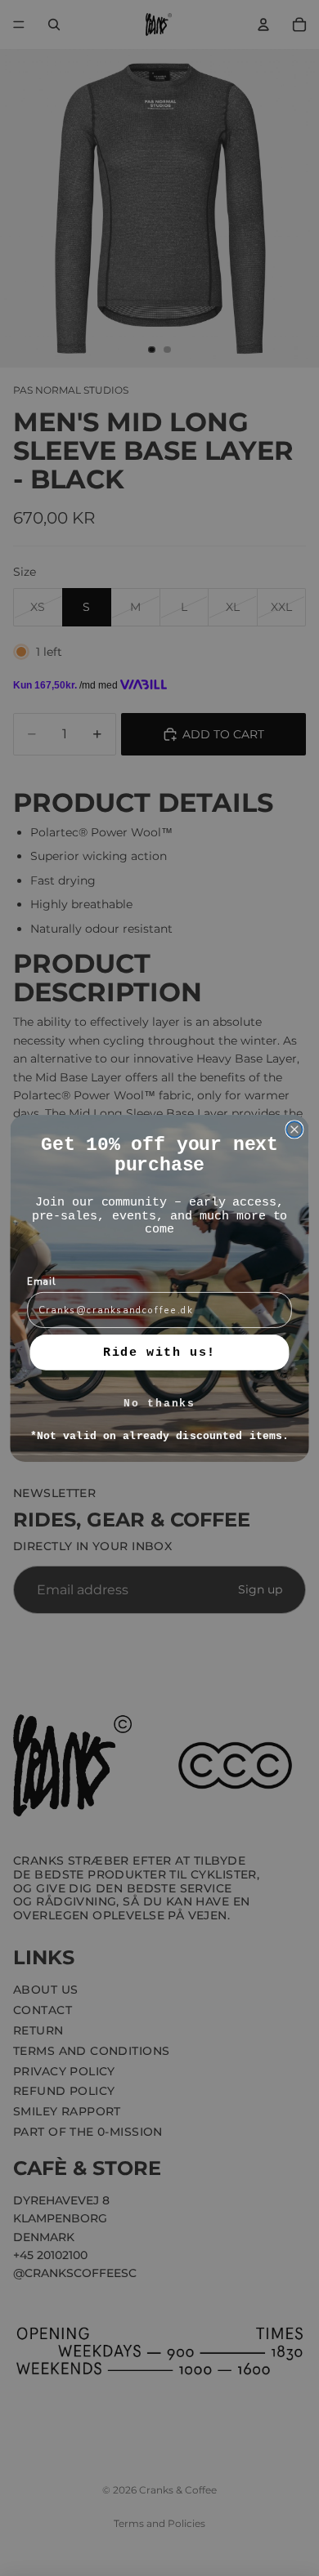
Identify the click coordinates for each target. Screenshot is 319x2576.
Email (42, 1281)
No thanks (159, 1404)
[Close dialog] (294, 1130)
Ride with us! (159, 1352)
